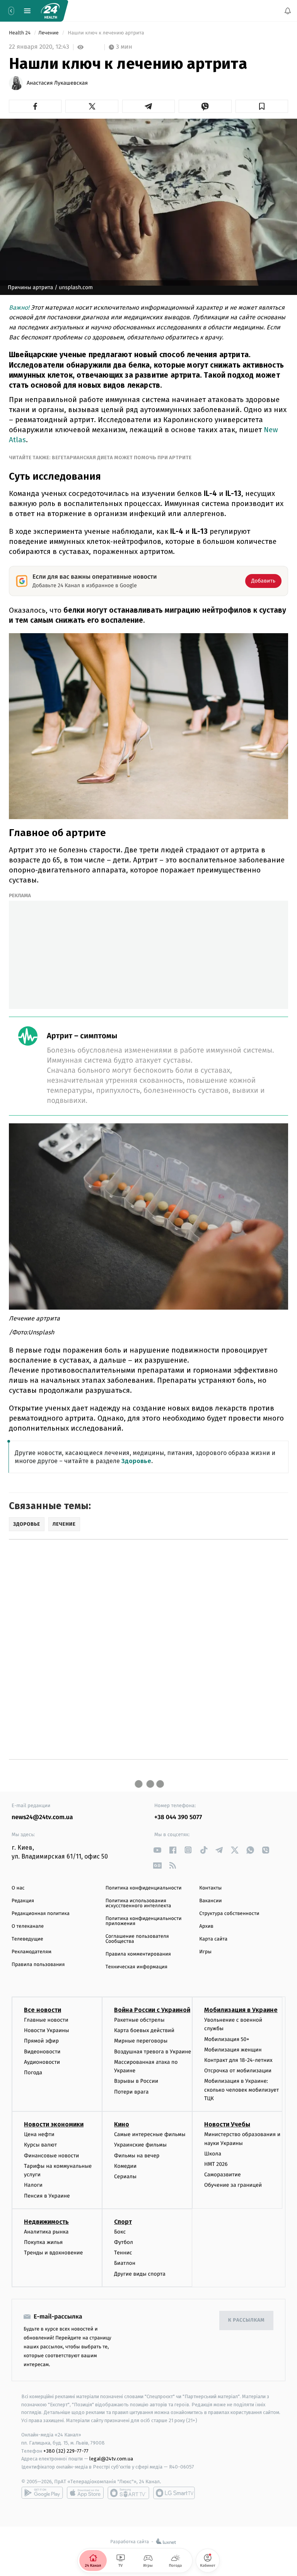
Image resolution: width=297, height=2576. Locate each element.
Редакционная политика (41, 1914)
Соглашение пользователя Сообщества (137, 1939)
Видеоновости (42, 2051)
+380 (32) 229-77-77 (66, 2451)
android (42, 2493)
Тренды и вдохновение (53, 2253)
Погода (33, 2073)
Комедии (125, 2166)
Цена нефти (39, 2134)
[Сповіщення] (288, 11)
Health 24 (20, 33)
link (157, 1850)
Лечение (49, 33)
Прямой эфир (41, 2041)
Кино (122, 2124)
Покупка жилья (43, 2242)
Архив (206, 1926)
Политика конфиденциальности (144, 1888)
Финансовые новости (51, 2155)
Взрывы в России (136, 2081)
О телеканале (28, 1926)
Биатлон (125, 2263)
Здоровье (136, 1461)
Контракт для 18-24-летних (238, 2060)
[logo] (50, 11)
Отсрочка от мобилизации (238, 2071)
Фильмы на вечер (137, 2155)
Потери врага (131, 2091)
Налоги (33, 2185)
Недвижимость (46, 2222)
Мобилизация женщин (233, 2050)
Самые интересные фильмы (150, 2134)
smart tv (128, 2493)
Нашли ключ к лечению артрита (106, 33)
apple (85, 2493)
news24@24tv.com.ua (42, 1817)
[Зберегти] (262, 106)
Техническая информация (137, 1967)
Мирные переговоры (141, 2041)
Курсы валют (40, 2145)
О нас (18, 1888)
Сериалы (125, 2176)
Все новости (43, 2010)
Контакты (210, 1888)
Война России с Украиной (152, 2010)
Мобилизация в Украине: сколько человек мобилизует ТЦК (242, 2090)
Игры (205, 1952)
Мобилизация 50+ (227, 2039)
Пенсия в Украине (47, 2195)
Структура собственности (229, 1914)
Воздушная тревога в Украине (153, 2051)
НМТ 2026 (216, 2164)
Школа (213, 2154)
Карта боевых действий (144, 2030)
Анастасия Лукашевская (57, 83)
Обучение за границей (233, 2185)
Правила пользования (38, 1965)
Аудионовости (42, 2062)
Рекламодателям (32, 1952)
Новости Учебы (227, 2124)
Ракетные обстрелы (139, 2020)
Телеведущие (27, 1939)
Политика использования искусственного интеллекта (138, 1903)
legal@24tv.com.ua (111, 2459)
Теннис (123, 2253)
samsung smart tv (174, 2493)
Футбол (124, 2242)
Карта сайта (213, 1939)
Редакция (23, 1901)
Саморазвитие (223, 2175)
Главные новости (46, 2020)
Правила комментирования (138, 1954)
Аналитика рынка (46, 2232)
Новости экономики (54, 2124)
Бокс (120, 2232)
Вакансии (210, 1901)
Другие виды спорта (140, 2274)
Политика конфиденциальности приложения (144, 1921)
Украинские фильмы (140, 2145)
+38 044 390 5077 (178, 1817)
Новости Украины (47, 2030)
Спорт (123, 2222)
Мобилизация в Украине (241, 2010)
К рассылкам (246, 2320)
